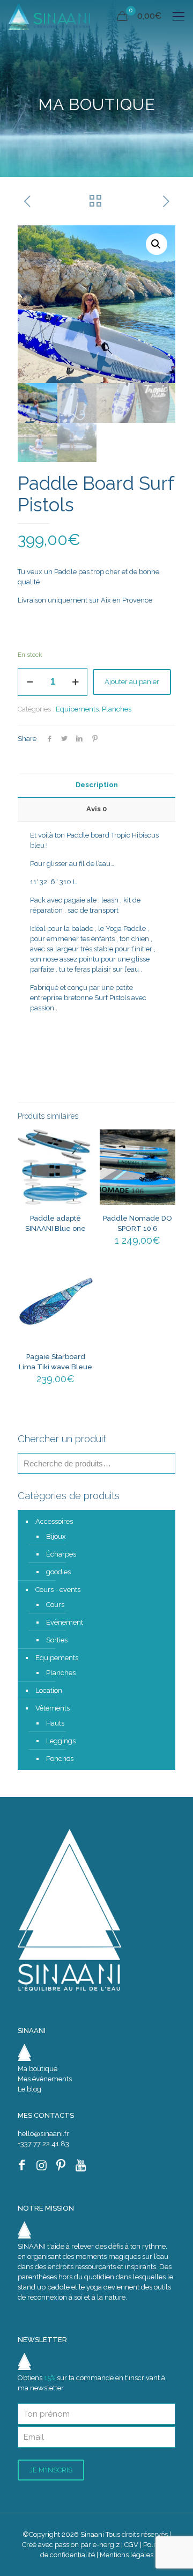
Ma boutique (38, 2069)
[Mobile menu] (179, 16)
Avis (96, 809)
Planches (117, 709)
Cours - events (58, 1590)
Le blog (29, 2089)
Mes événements (45, 2079)
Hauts (55, 1723)
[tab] (96, 785)
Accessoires (54, 1521)
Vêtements (53, 1708)
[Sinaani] (49, 16)
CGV (131, 2545)
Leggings (61, 1741)
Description (97, 785)
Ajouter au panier (132, 682)
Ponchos (60, 1759)
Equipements (77, 709)
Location (49, 1690)
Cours (55, 1605)
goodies (58, 1572)
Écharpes (61, 1554)
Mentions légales (127, 2555)
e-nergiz (106, 2545)
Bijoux (56, 1536)
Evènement (65, 1622)
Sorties (57, 1640)
